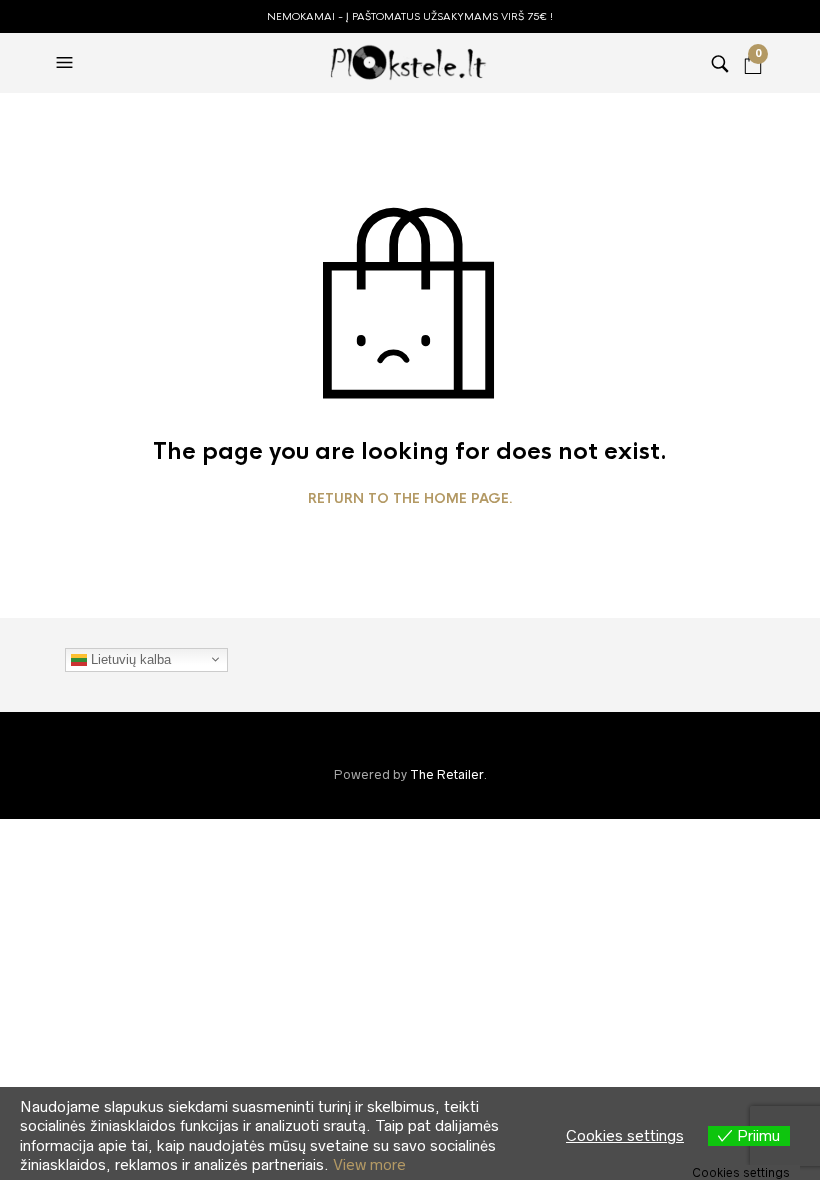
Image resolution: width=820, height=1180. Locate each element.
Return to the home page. (410, 499)
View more (369, 1164)
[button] (67, 63)
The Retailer (446, 774)
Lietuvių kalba (129, 658)
